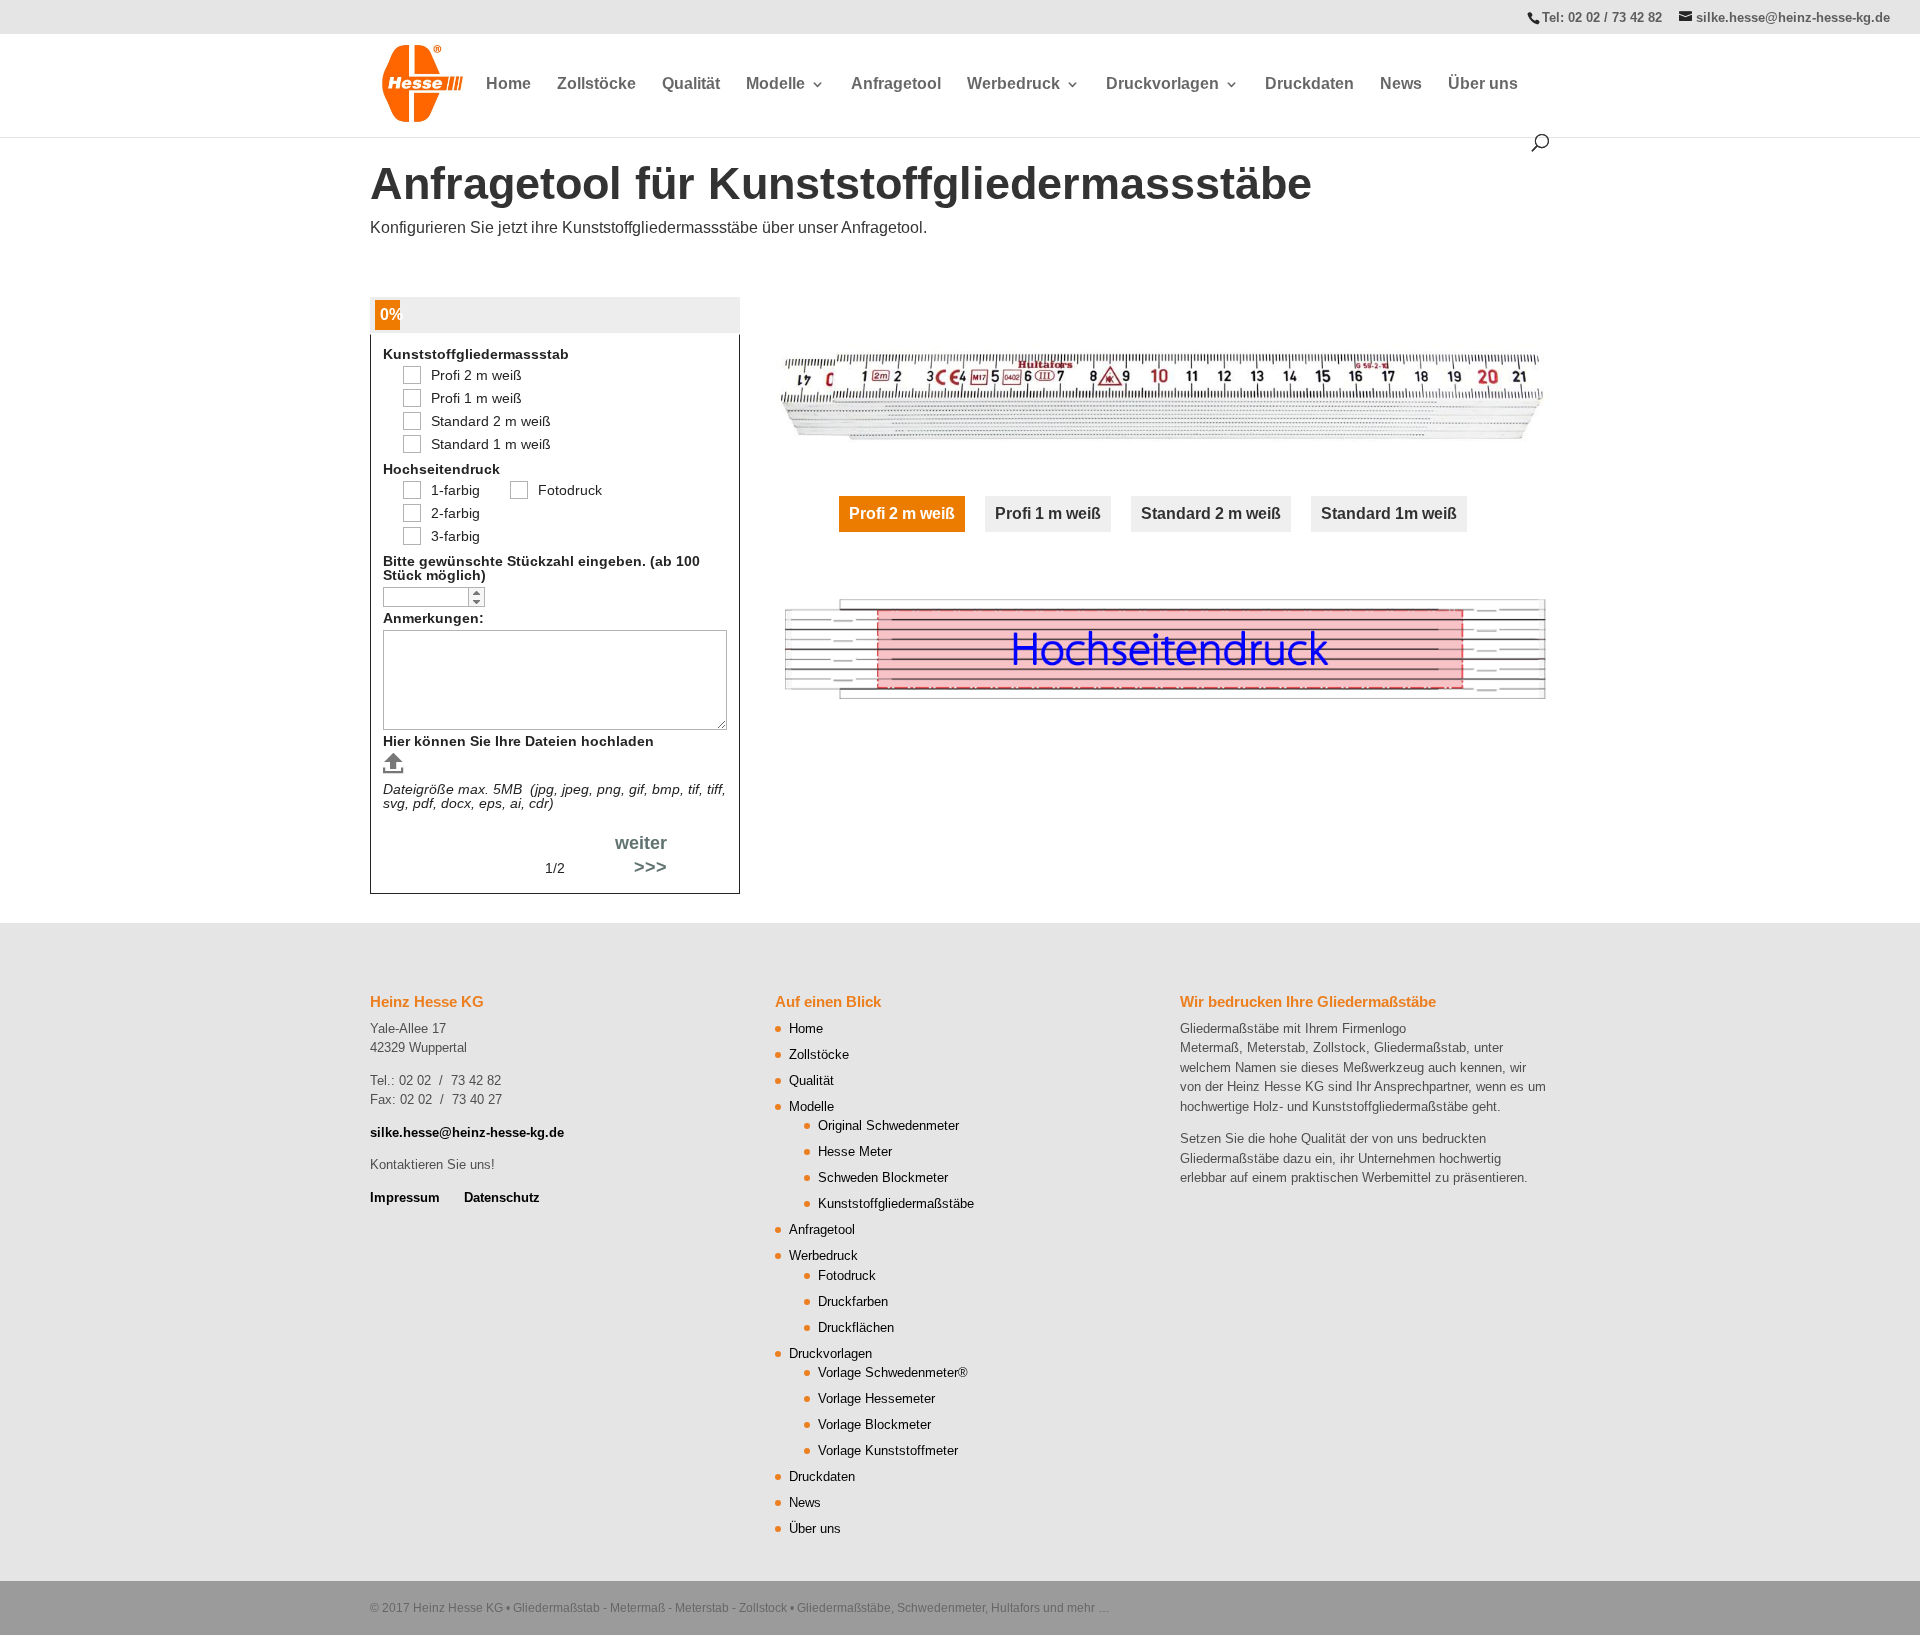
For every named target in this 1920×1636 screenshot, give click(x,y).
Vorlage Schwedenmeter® (893, 1372)
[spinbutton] (434, 598)
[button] (476, 592)
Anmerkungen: (433, 618)
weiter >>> (641, 855)
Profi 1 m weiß (476, 398)
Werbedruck (1013, 84)
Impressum (405, 1197)
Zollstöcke (596, 84)
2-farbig (455, 513)
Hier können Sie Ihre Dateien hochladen (518, 741)
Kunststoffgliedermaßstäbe (896, 1203)
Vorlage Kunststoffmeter (888, 1450)
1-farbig (455, 490)
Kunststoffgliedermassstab (476, 354)
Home (508, 84)
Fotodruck (570, 490)
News (1401, 84)
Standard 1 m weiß (491, 444)
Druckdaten (1309, 84)
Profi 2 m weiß (476, 375)
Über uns (1483, 84)
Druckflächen (856, 1327)
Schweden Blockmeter (883, 1177)
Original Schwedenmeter (888, 1125)
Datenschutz (502, 1197)
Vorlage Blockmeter (874, 1424)
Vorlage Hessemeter (876, 1398)
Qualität (691, 84)
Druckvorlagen (1162, 84)
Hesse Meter (855, 1151)
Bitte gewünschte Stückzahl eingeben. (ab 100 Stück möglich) (541, 568)
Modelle (775, 84)
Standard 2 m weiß (491, 421)
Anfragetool (896, 84)
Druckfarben (853, 1301)
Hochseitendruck (441, 469)
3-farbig (455, 536)
